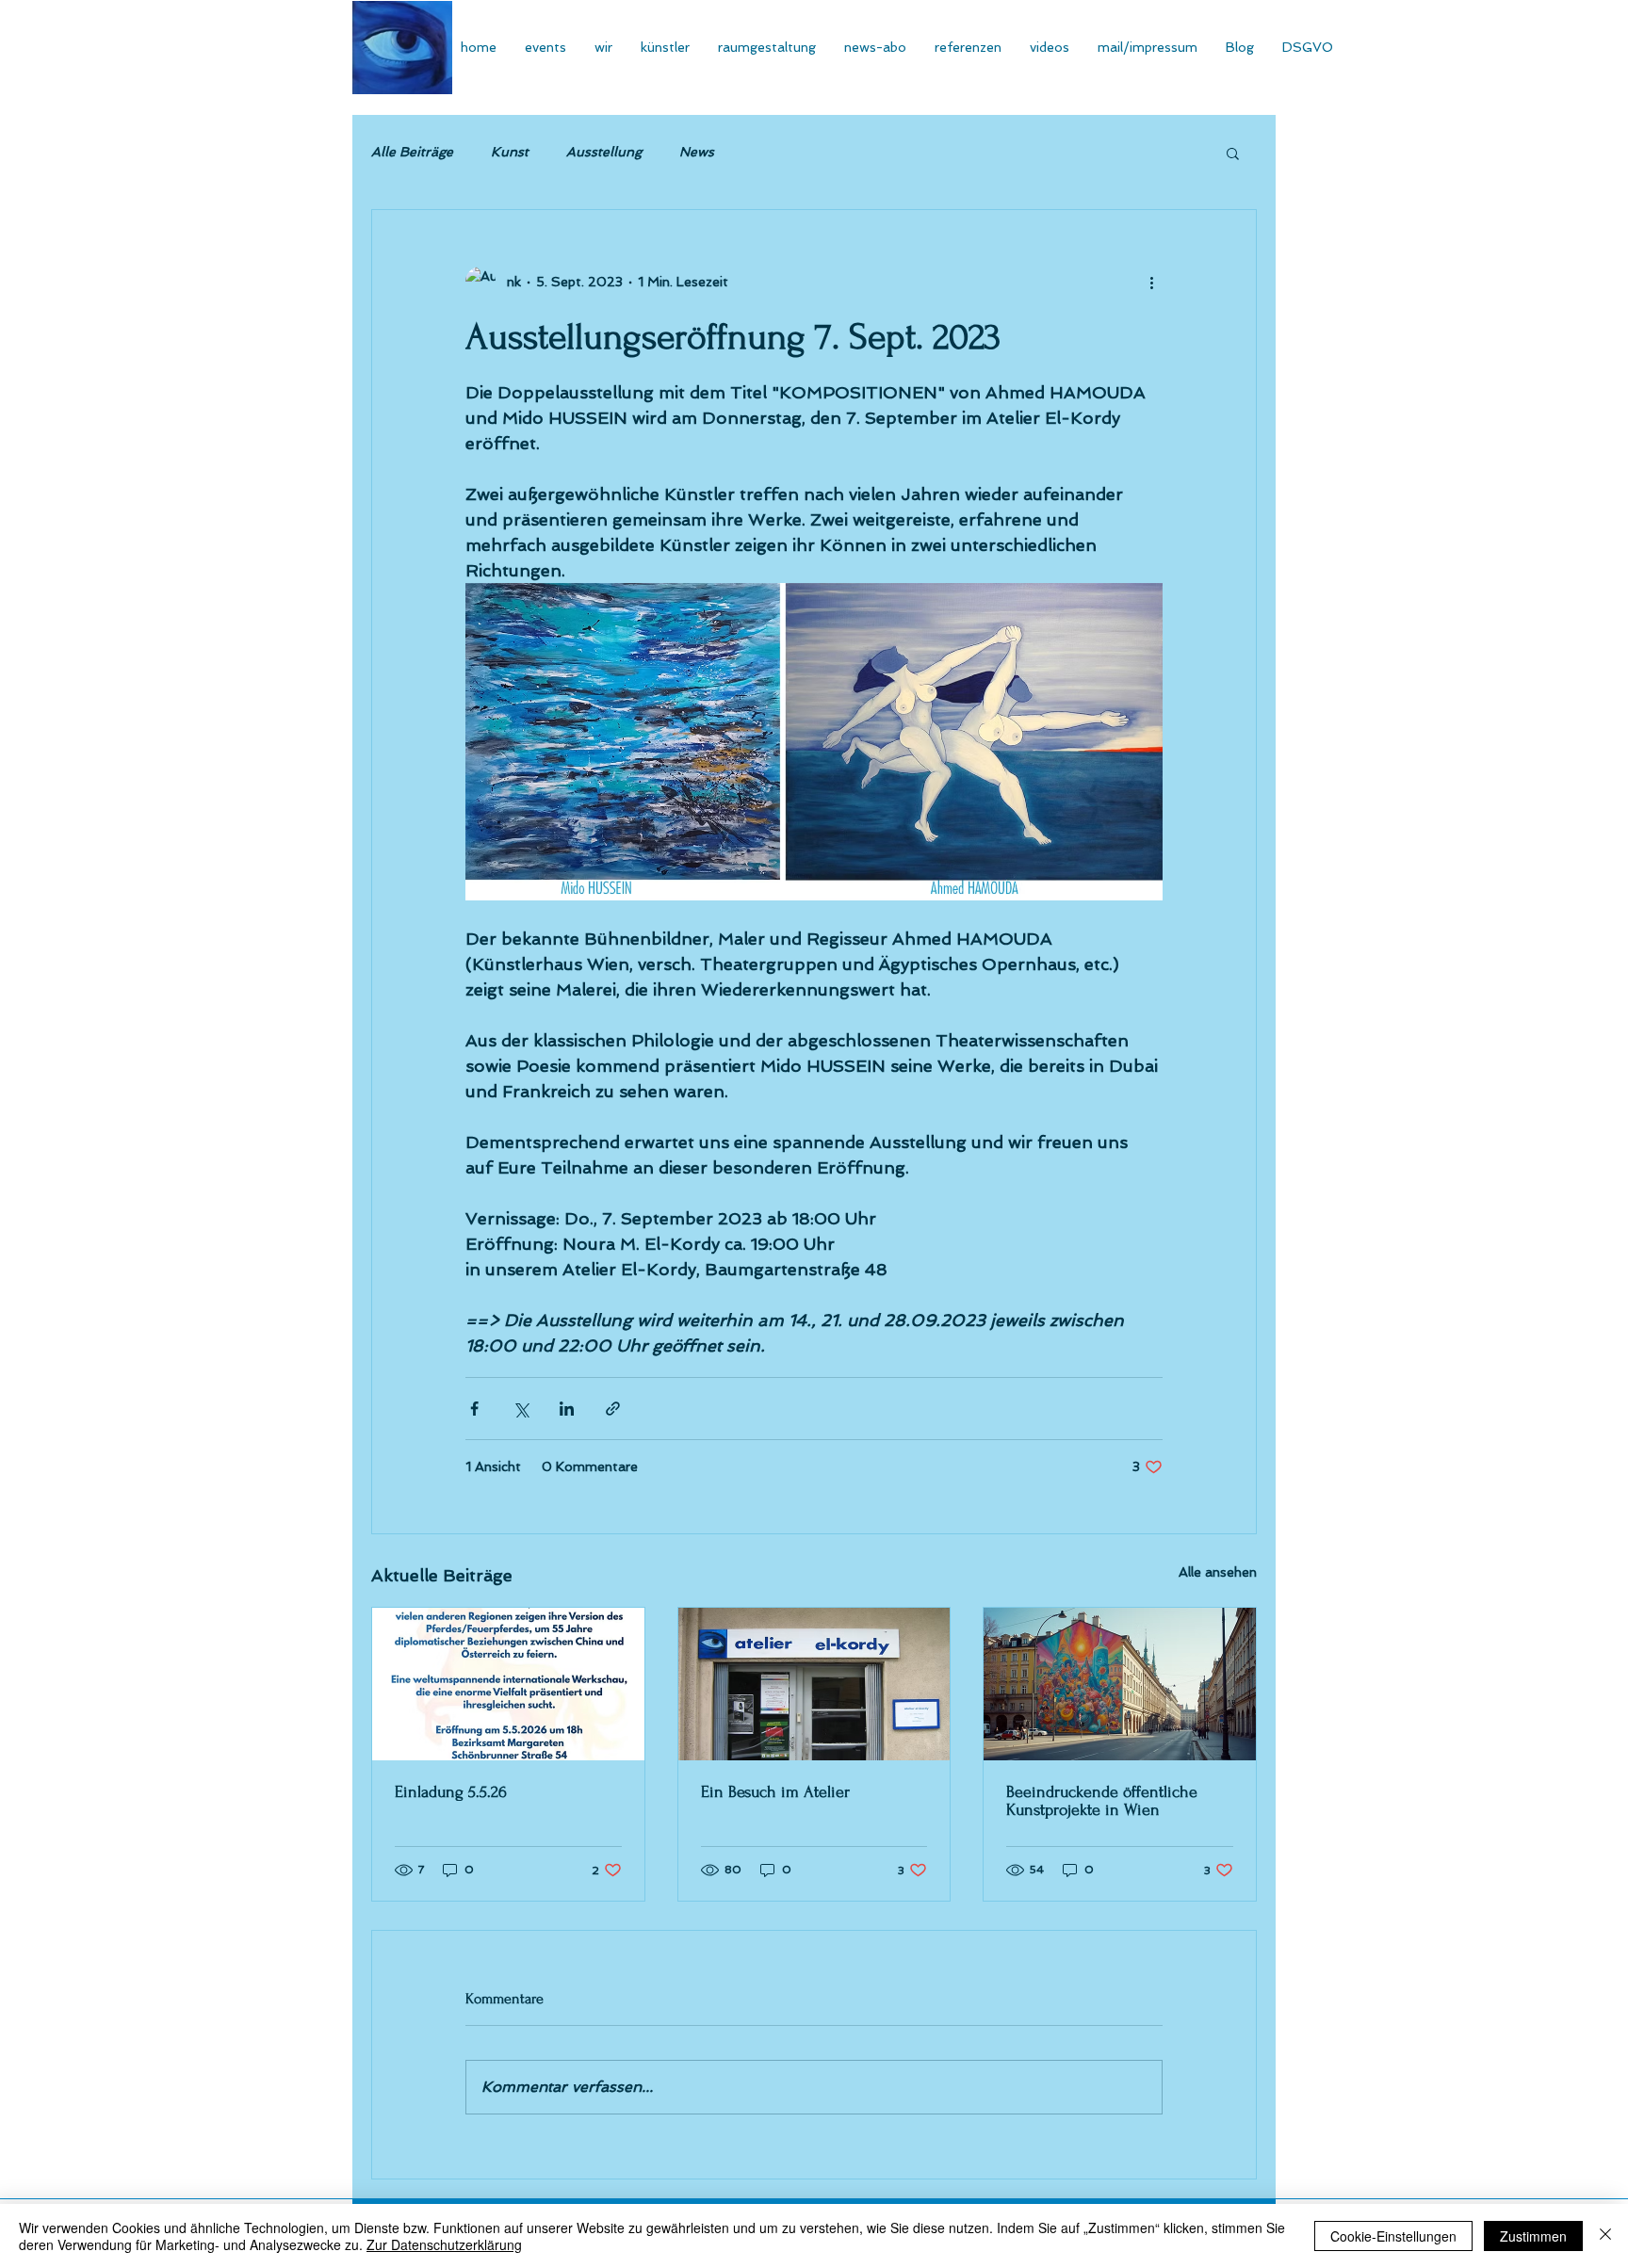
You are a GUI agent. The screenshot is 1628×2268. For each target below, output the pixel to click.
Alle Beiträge (412, 152)
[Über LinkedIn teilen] (567, 1409)
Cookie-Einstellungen (1393, 2236)
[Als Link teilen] (613, 1409)
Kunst (510, 152)
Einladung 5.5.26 (451, 1792)
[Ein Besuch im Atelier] (814, 1684)
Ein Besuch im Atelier (775, 1792)
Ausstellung (604, 152)
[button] (1233, 153)
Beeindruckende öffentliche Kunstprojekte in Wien (1102, 1801)
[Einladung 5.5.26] (508, 1684)
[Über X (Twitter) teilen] (521, 1409)
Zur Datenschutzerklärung (444, 2244)
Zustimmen (1533, 2236)
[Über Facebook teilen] (474, 1409)
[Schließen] (1605, 2236)
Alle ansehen (1218, 1572)
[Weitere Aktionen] (1151, 282)
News (697, 152)
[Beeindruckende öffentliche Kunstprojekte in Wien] (1120, 1684)
